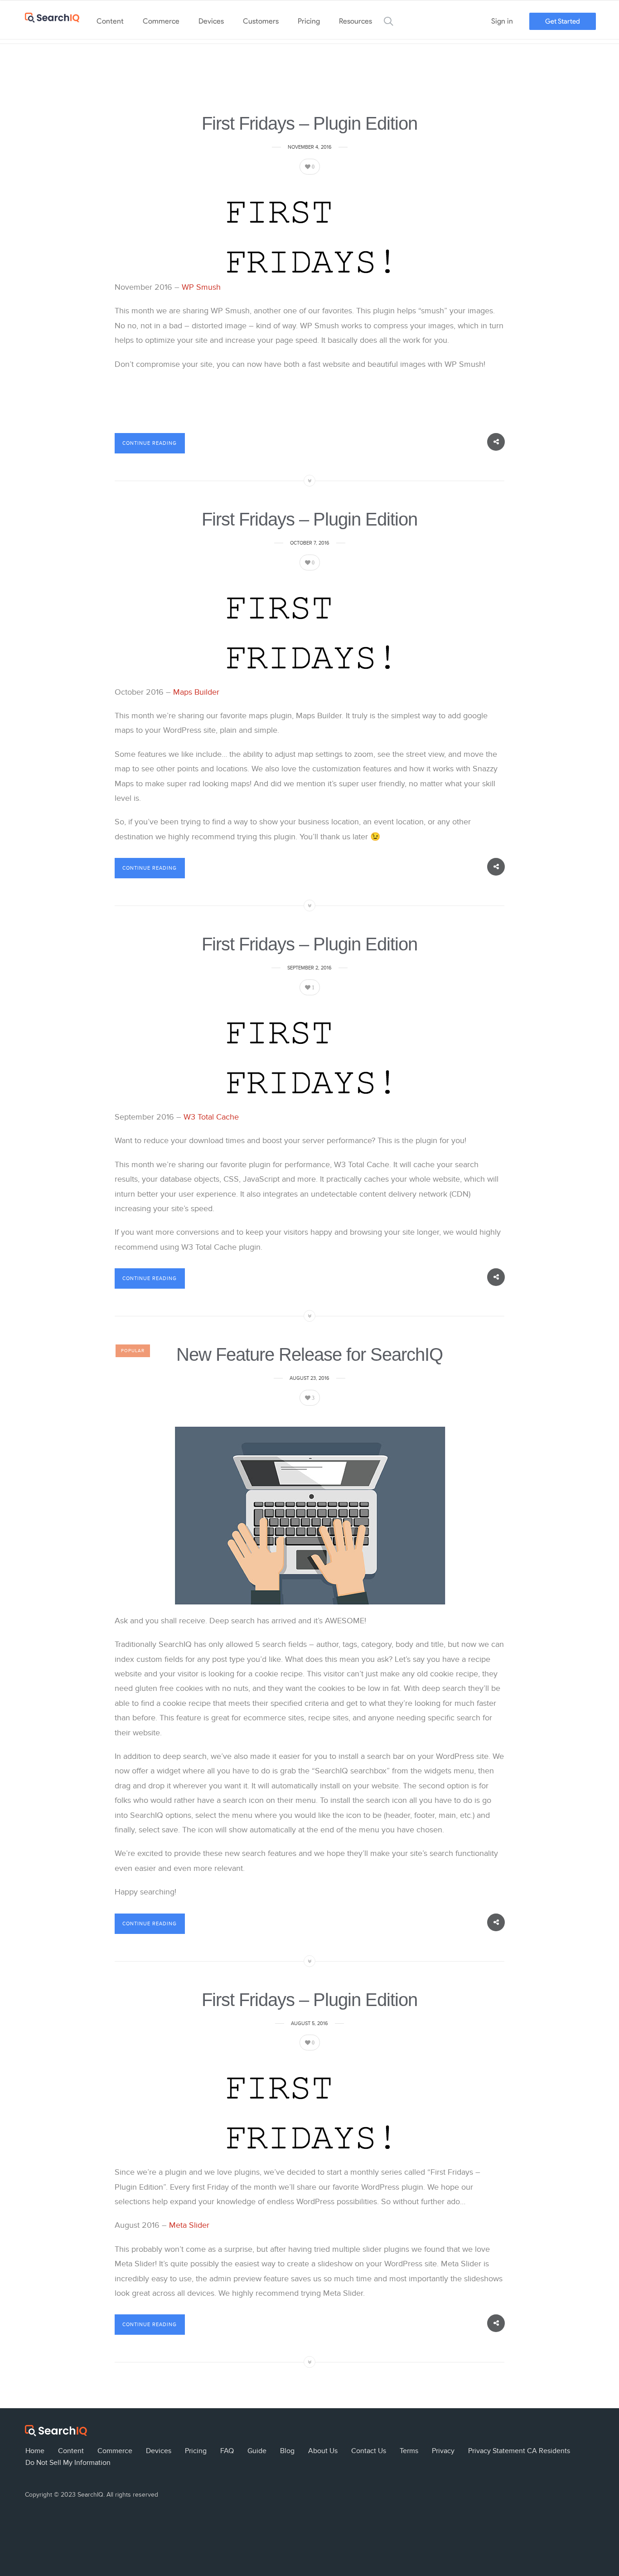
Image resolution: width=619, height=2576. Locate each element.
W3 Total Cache (211, 1117)
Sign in (502, 21)
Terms (409, 2451)
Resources (355, 21)
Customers (261, 21)
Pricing (309, 21)
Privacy (443, 2451)
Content (110, 21)
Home (35, 2451)
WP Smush (202, 287)
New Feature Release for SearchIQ (309, 1354)
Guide (257, 2451)
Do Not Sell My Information (68, 2463)
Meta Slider (189, 2225)
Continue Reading (150, 443)
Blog (287, 2451)
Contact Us (369, 2451)
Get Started (563, 21)
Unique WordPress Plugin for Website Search (601, 2432)
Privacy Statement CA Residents (519, 2451)
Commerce (161, 21)
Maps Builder (196, 692)
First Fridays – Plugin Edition (309, 123)
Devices (211, 21)
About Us (323, 2451)
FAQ (227, 2451)
